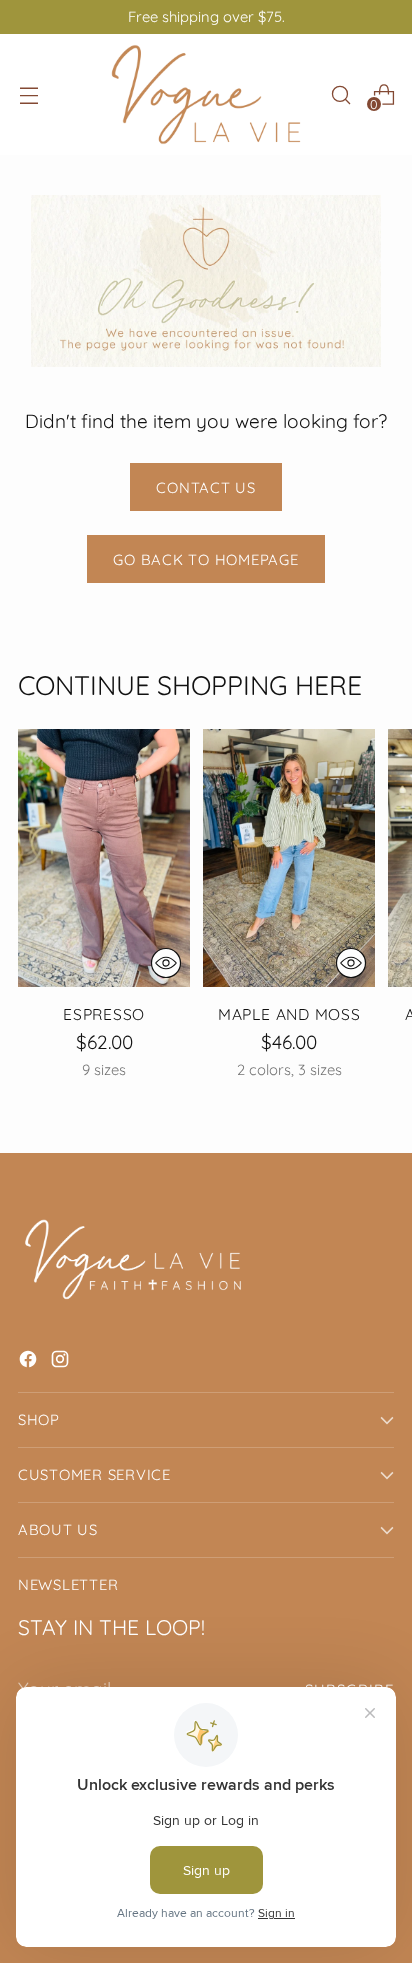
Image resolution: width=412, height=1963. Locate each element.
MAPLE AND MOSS (289, 1014)
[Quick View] (166, 963)
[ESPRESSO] (104, 858)
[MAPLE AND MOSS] (289, 858)
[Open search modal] (340, 94)
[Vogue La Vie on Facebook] (30, 1362)
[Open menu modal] (28, 94)
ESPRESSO (104, 1014)
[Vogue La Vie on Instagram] (62, 1362)
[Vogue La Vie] (206, 94)
